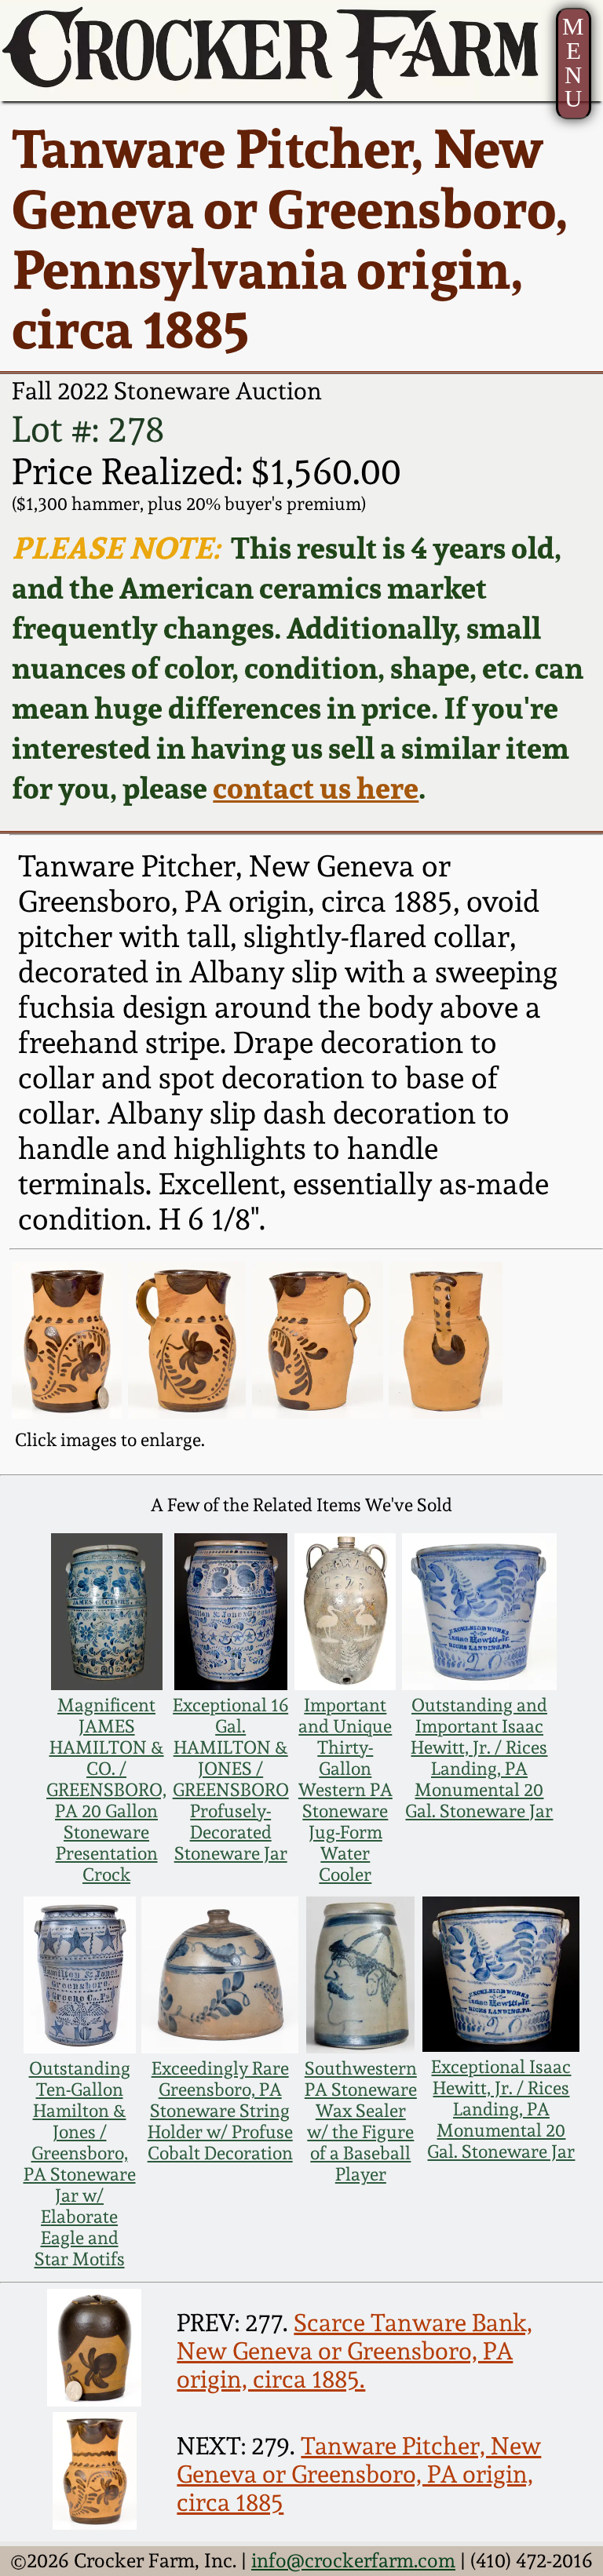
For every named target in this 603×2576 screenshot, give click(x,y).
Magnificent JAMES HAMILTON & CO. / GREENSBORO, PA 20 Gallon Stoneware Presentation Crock (106, 1789)
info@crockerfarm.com (353, 2560)
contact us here (316, 787)
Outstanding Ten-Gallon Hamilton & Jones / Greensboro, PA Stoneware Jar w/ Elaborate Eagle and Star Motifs (80, 2163)
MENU (573, 63)
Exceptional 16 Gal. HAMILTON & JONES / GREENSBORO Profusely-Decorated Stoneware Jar (231, 1779)
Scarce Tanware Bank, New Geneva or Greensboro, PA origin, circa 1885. (354, 2351)
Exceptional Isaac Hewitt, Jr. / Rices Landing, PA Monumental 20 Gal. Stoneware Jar (501, 2109)
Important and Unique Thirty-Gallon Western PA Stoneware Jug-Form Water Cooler (345, 1789)
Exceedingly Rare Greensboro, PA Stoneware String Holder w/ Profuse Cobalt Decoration (220, 2110)
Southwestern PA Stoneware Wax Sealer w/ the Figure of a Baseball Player (361, 2121)
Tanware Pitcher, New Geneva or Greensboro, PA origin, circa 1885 (359, 2474)
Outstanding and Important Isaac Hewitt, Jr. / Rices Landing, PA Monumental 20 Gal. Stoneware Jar (479, 1758)
